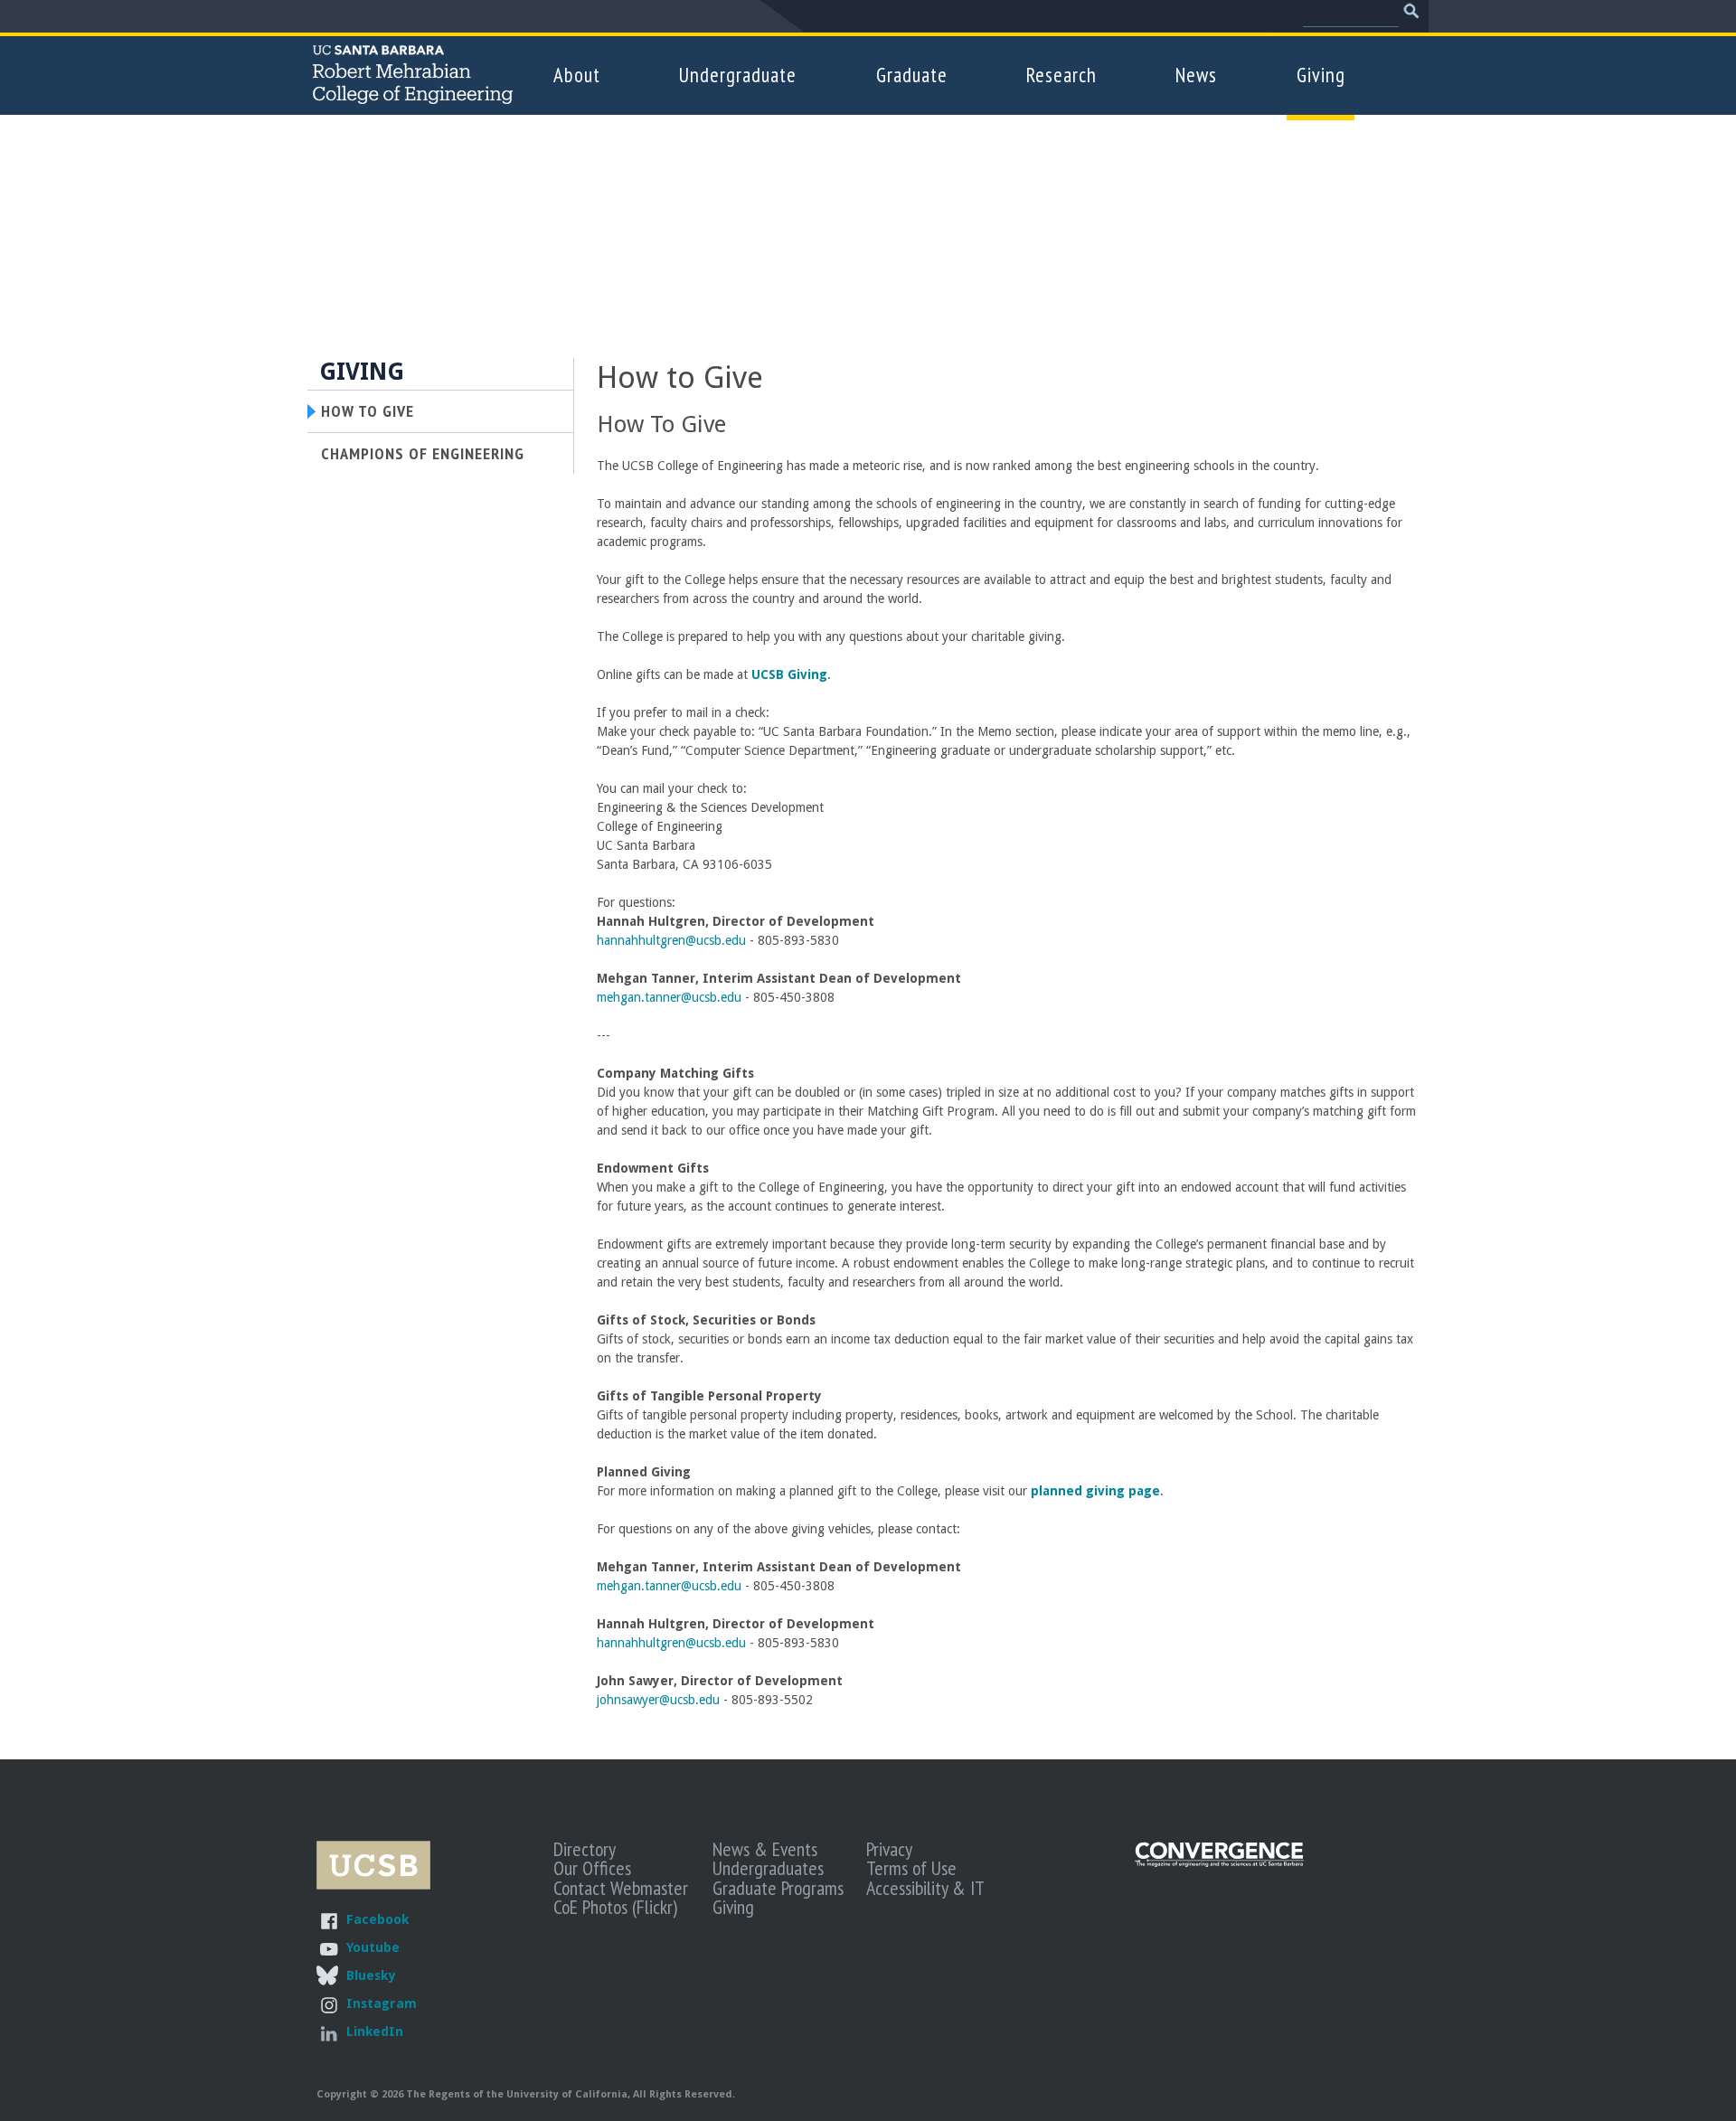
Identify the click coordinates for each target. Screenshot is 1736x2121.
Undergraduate (738, 75)
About (577, 75)
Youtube (373, 1947)
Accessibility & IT (925, 1888)
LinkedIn (375, 2031)
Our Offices (592, 1868)
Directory (585, 1849)
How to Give (368, 410)
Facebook (377, 1919)
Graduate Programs (778, 1888)
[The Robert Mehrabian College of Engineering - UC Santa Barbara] (413, 96)
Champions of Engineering (423, 453)
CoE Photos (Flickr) (615, 1907)
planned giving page (1095, 1491)
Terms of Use (911, 1868)
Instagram (382, 2003)
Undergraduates (768, 1868)
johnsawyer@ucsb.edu (658, 1700)
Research (1061, 75)
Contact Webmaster (621, 1888)
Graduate (912, 75)
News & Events (765, 1849)
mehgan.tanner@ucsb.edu (669, 997)
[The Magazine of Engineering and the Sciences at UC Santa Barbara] (1220, 1863)
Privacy (889, 1849)
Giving (1321, 75)
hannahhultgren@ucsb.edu (671, 940)
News (1196, 75)
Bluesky (371, 1975)
